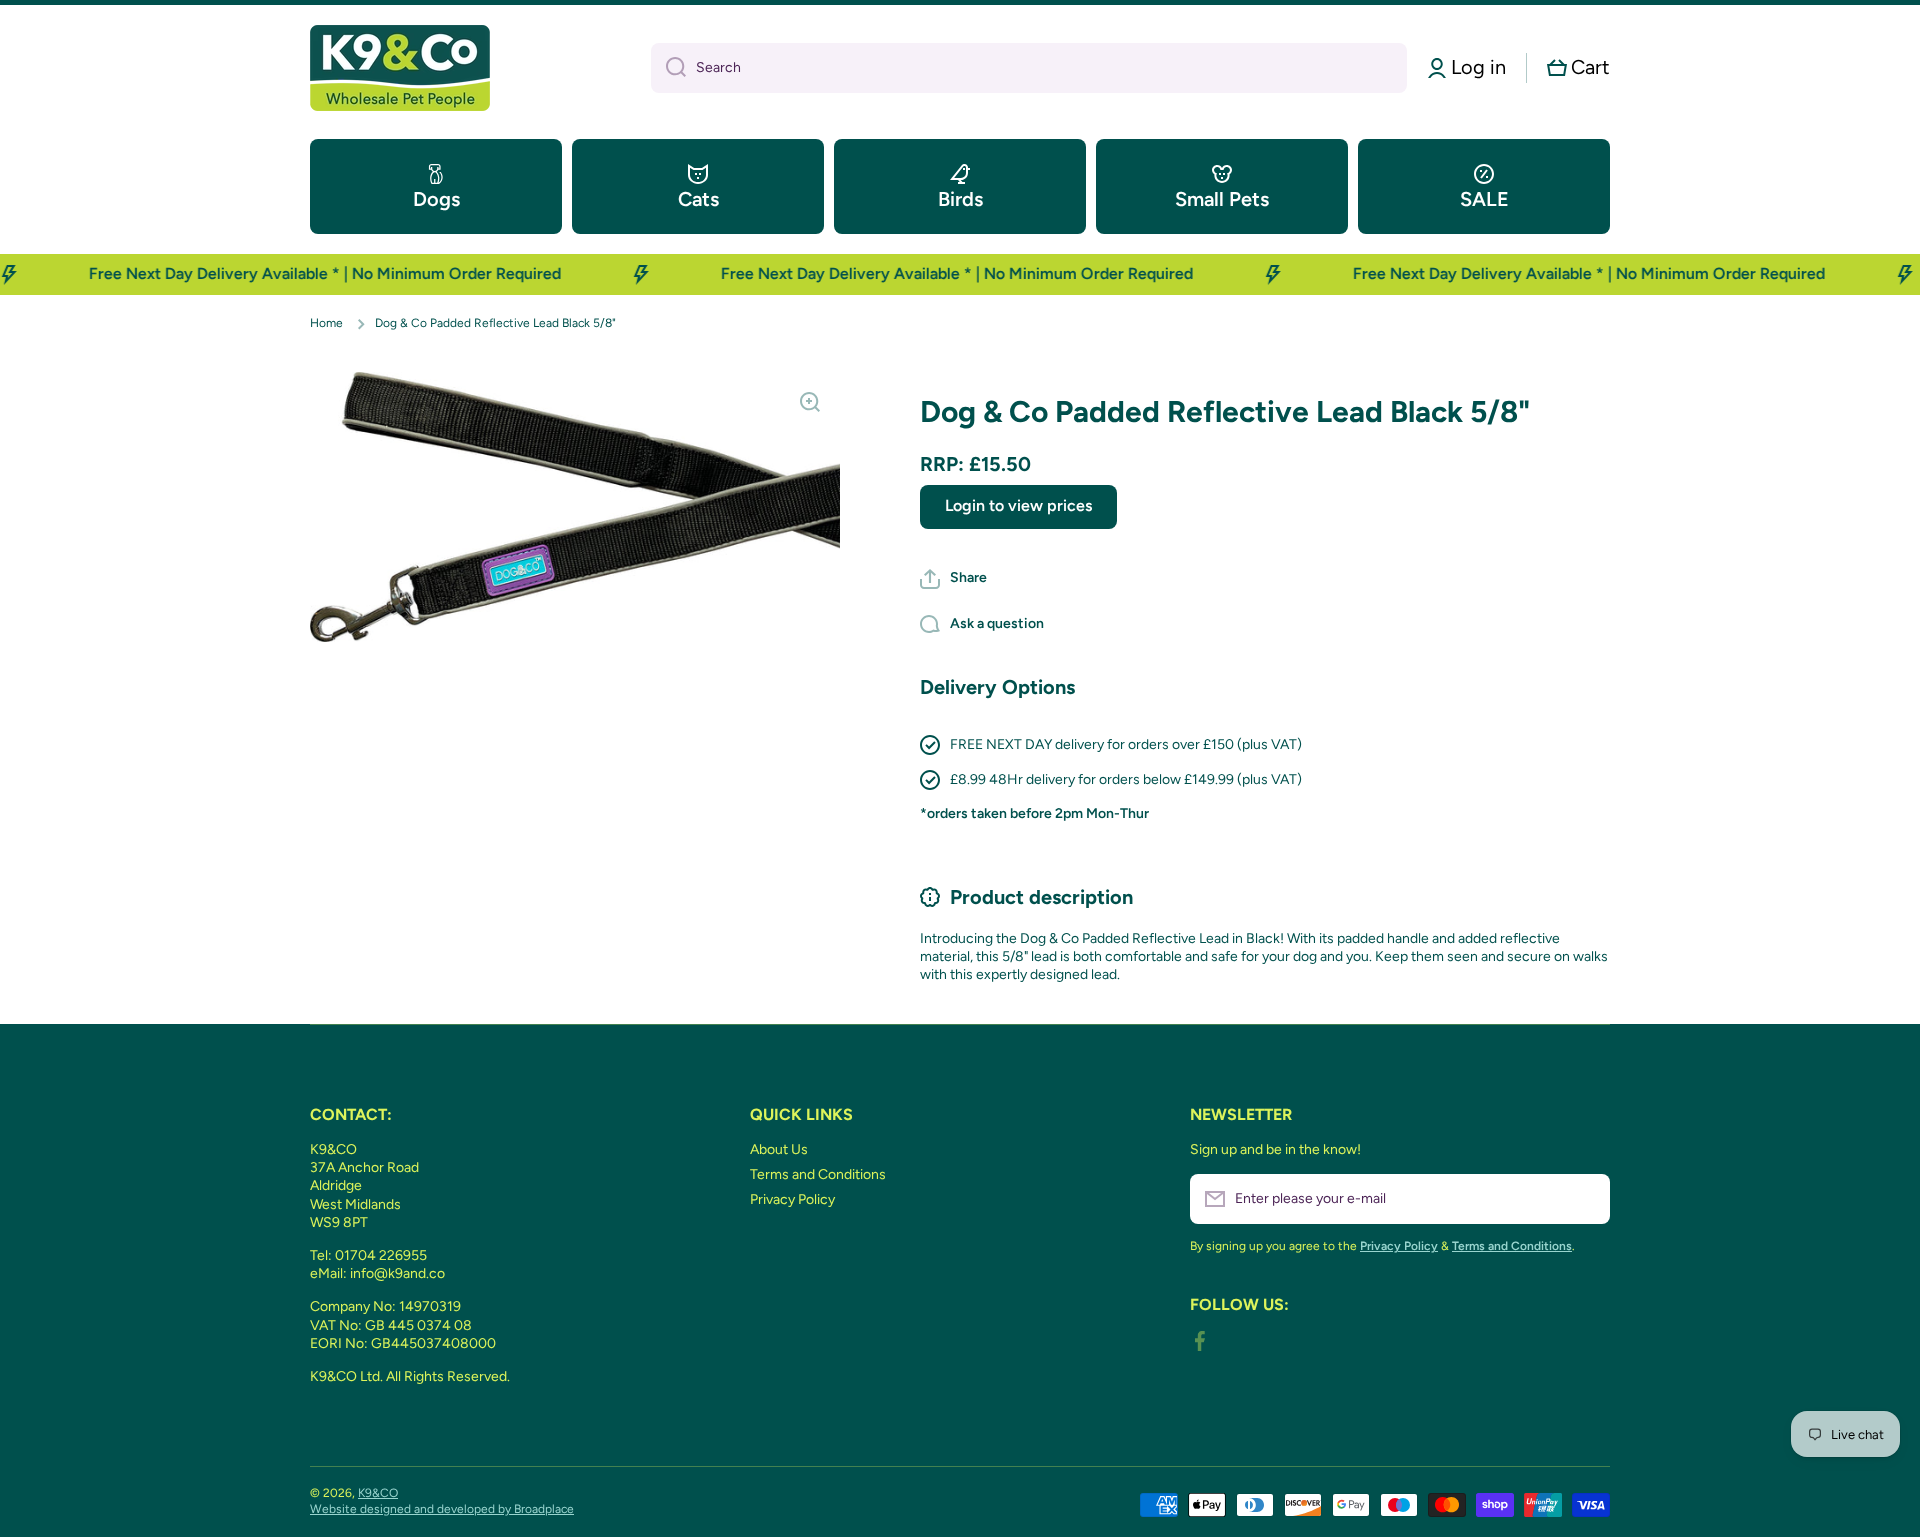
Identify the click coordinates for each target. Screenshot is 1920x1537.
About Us (779, 1149)
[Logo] (400, 68)
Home (326, 323)
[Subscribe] (1585, 1199)
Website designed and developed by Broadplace (442, 1509)
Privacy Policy (792, 1199)
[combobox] (1029, 68)
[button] (1578, 67)
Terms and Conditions (818, 1174)
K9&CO (378, 1493)
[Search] (668, 68)
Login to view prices (1018, 505)
